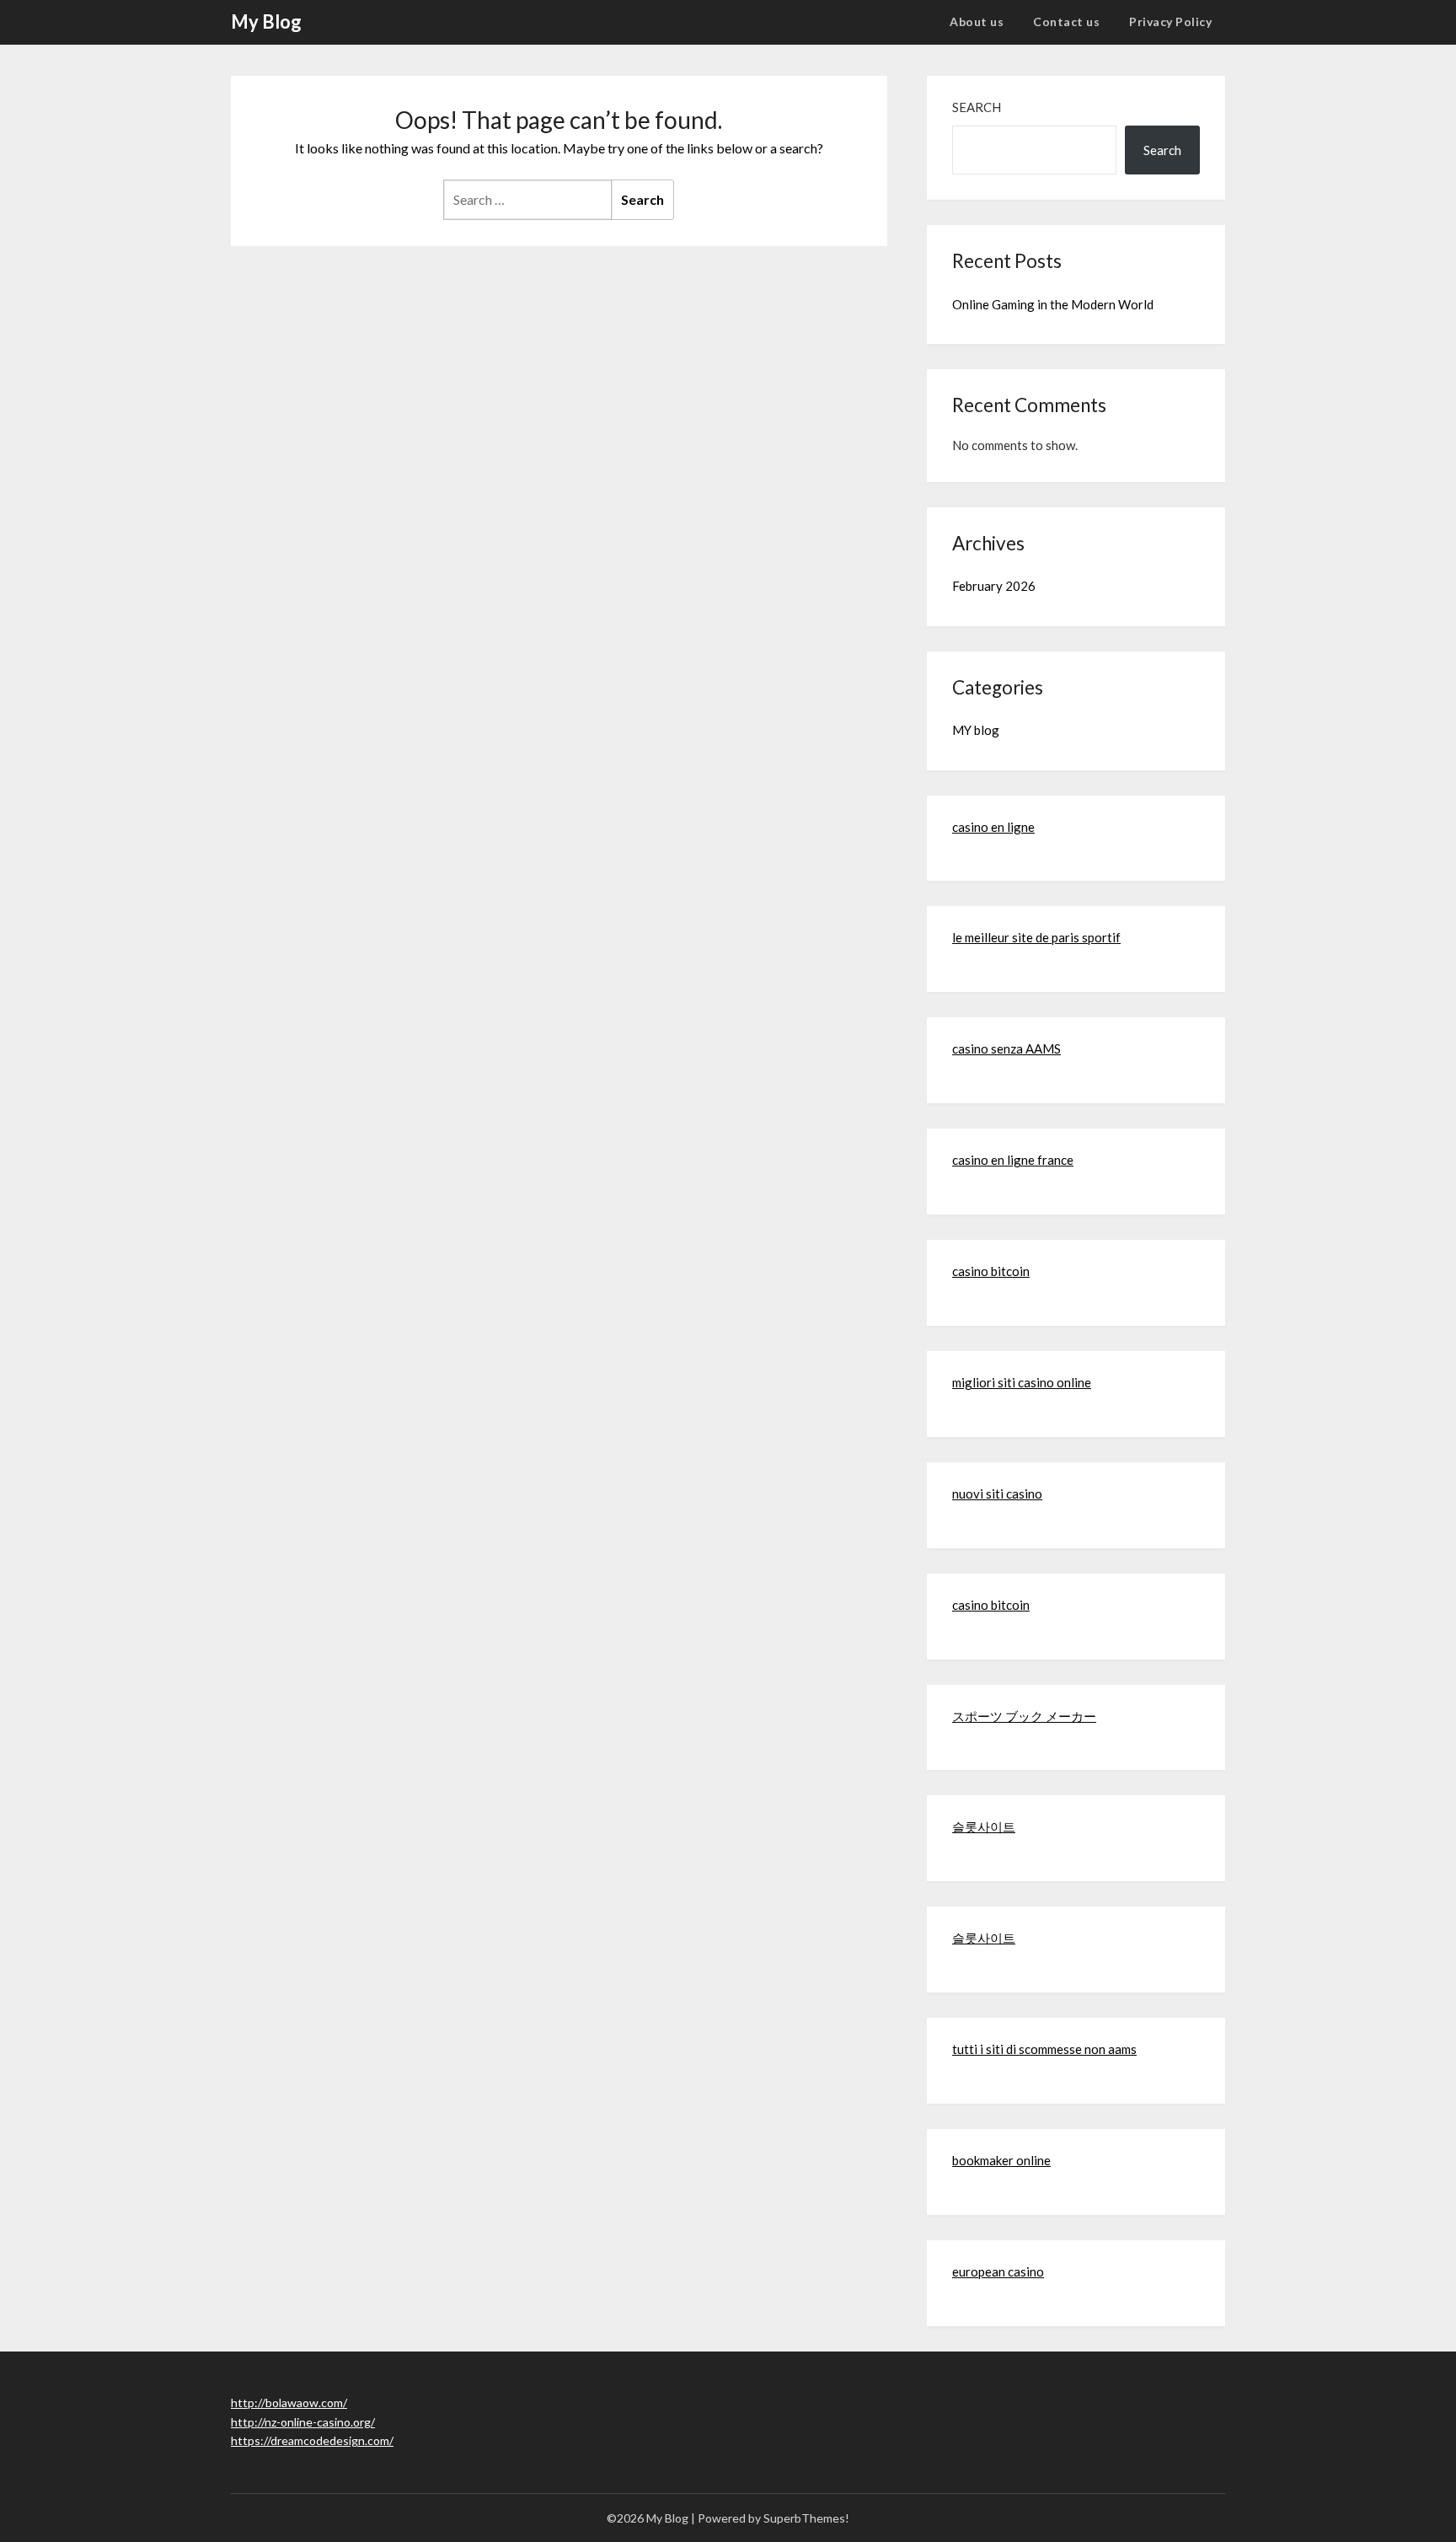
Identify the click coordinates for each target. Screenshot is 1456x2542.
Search (977, 107)
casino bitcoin (991, 1271)
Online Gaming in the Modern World (1053, 304)
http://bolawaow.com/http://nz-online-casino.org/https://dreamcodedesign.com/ (312, 2422)
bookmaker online (1001, 2160)
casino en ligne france (1013, 1160)
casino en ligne (993, 827)
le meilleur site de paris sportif (1036, 937)
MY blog (976, 730)
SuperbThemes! (806, 2518)
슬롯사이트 (984, 1826)
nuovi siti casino (997, 1494)
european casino (998, 2271)
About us (977, 21)
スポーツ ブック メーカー (1024, 1716)
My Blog (266, 21)
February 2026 (994, 586)
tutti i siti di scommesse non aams (1044, 2049)
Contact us (1066, 21)
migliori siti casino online (1022, 1382)
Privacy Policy (1170, 21)
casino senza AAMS (1006, 1048)
